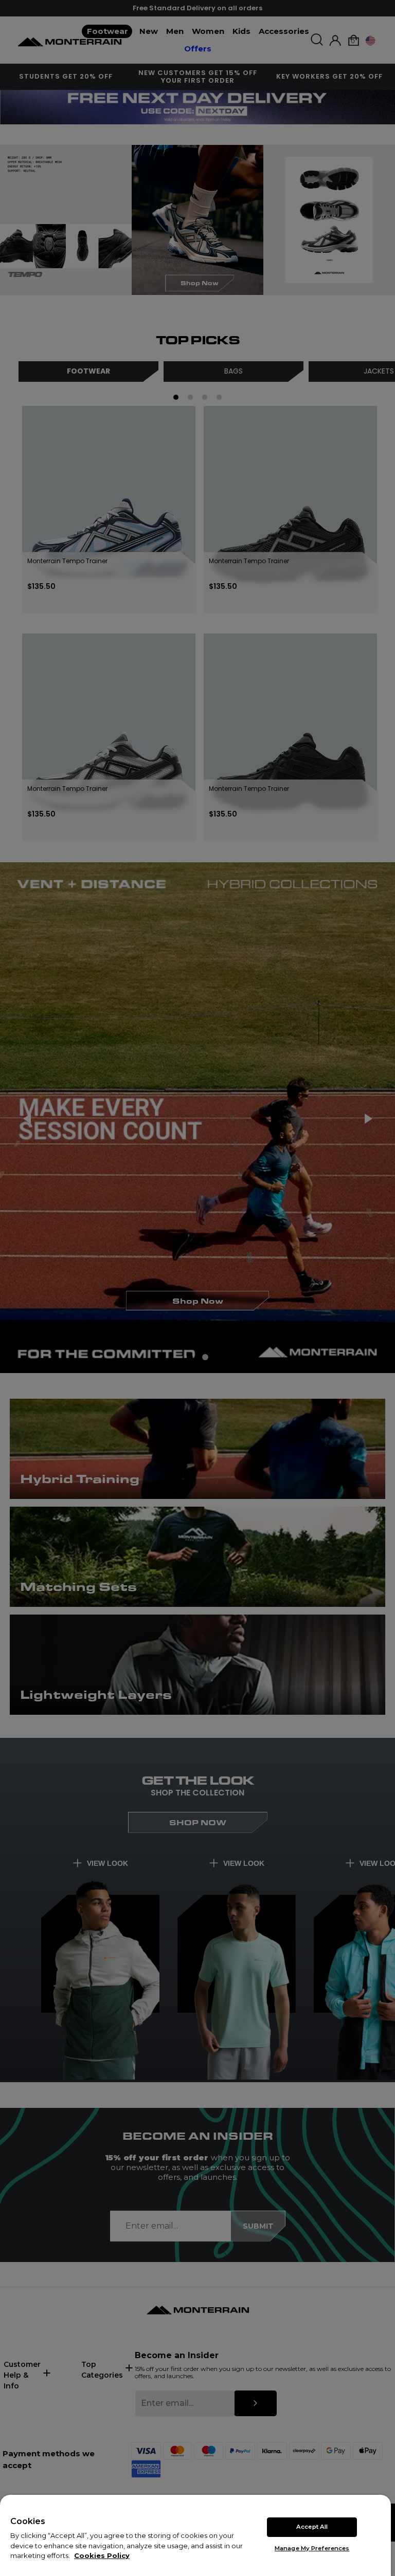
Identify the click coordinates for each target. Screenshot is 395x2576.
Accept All (312, 2527)
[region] (195, 2535)
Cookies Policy (102, 2555)
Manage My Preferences (312, 2548)
